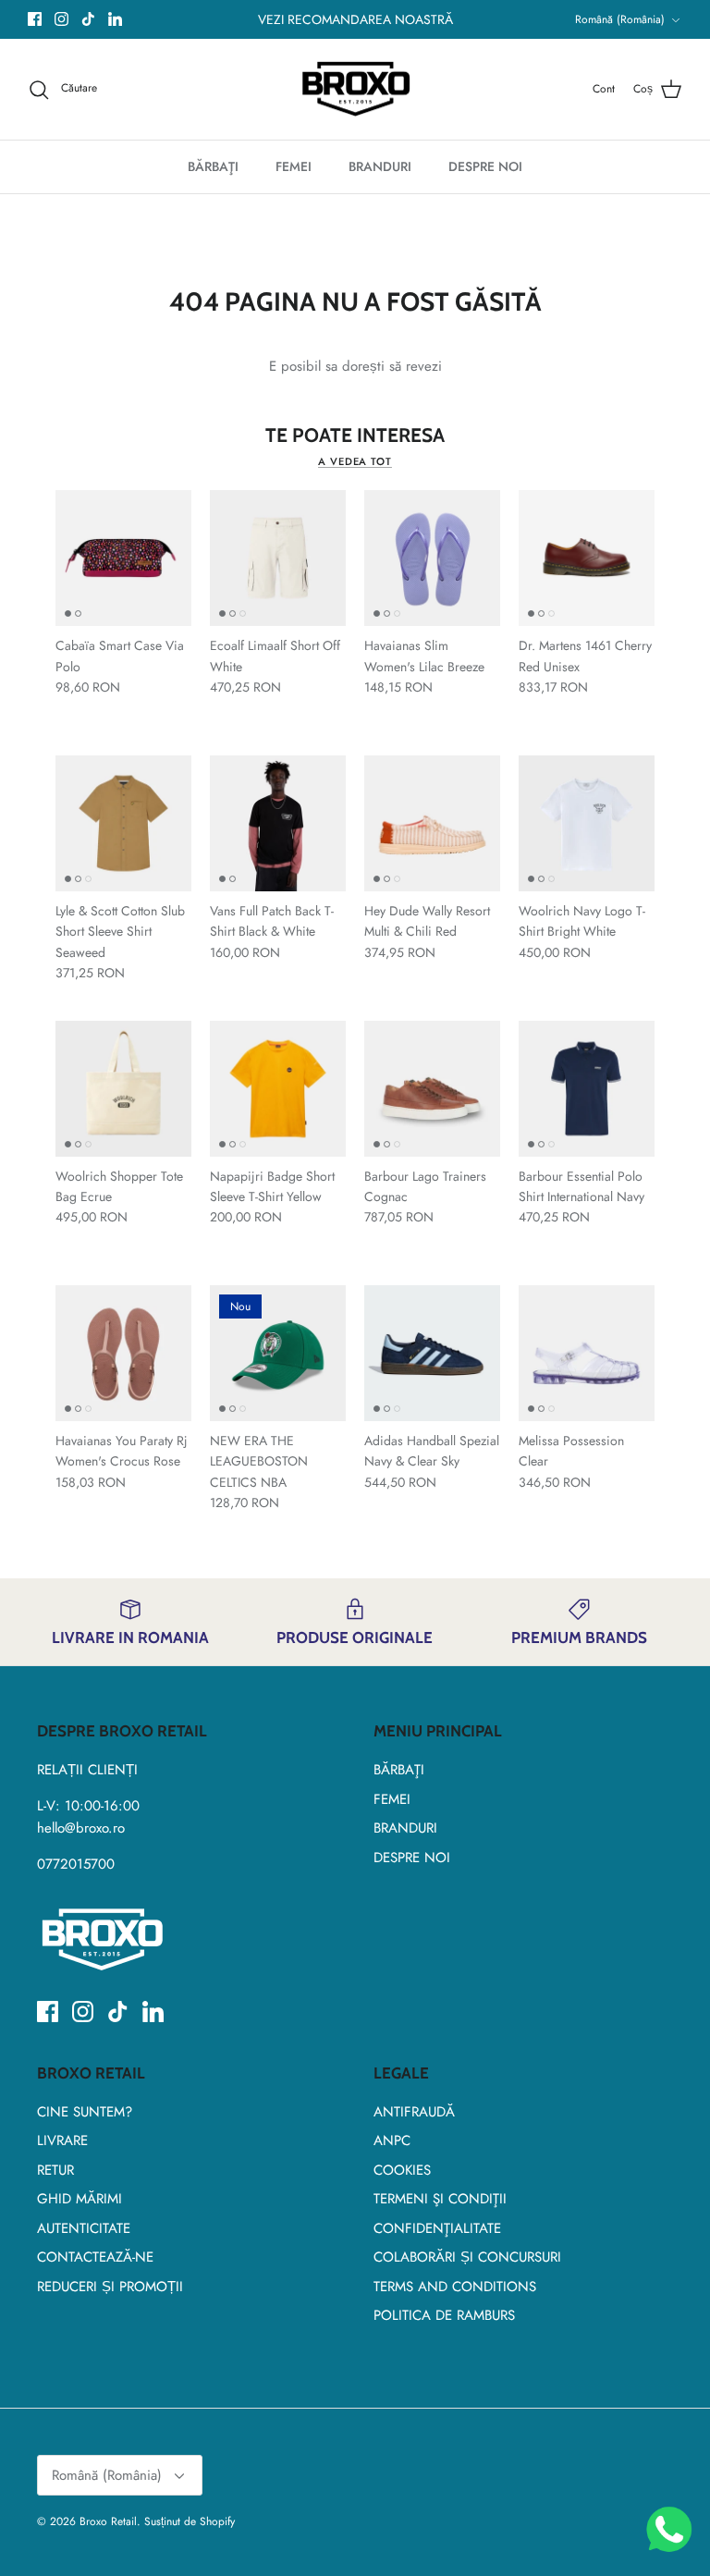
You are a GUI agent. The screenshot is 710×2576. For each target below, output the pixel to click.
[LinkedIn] (115, 19)
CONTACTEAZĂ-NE (95, 2257)
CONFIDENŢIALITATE (437, 2228)
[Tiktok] (88, 19)
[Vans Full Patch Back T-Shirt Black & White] (278, 823)
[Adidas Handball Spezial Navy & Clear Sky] (432, 1353)
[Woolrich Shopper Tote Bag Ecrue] (123, 1089)
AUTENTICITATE (84, 2228)
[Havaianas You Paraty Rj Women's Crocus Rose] (123, 1353)
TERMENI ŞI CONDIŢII (440, 2199)
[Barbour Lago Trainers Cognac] (432, 1089)
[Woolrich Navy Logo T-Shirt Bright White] (587, 823)
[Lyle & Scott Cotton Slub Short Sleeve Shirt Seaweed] (123, 823)
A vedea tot (355, 461)
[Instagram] (61, 19)
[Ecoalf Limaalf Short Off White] (278, 558)
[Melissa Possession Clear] (587, 1353)
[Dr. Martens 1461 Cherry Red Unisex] (587, 558)
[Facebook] (35, 19)
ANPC (392, 2141)
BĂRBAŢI (213, 166)
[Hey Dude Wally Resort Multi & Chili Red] (432, 823)
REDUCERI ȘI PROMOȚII (110, 2287)
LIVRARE (62, 2141)
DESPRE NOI (485, 166)
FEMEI (294, 166)
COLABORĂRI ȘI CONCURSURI (467, 2257)
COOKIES (402, 2170)
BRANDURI (380, 166)
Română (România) (620, 19)
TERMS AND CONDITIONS (455, 2287)
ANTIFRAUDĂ (414, 2112)
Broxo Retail (108, 2521)
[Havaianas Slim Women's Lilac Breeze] (432, 558)
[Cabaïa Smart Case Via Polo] (123, 558)
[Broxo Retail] (355, 90)
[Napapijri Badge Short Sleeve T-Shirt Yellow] (278, 1089)
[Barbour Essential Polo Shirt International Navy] (587, 1089)
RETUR (55, 2170)
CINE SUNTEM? (85, 2112)
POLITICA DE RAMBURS (444, 2315)
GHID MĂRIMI (80, 2199)
